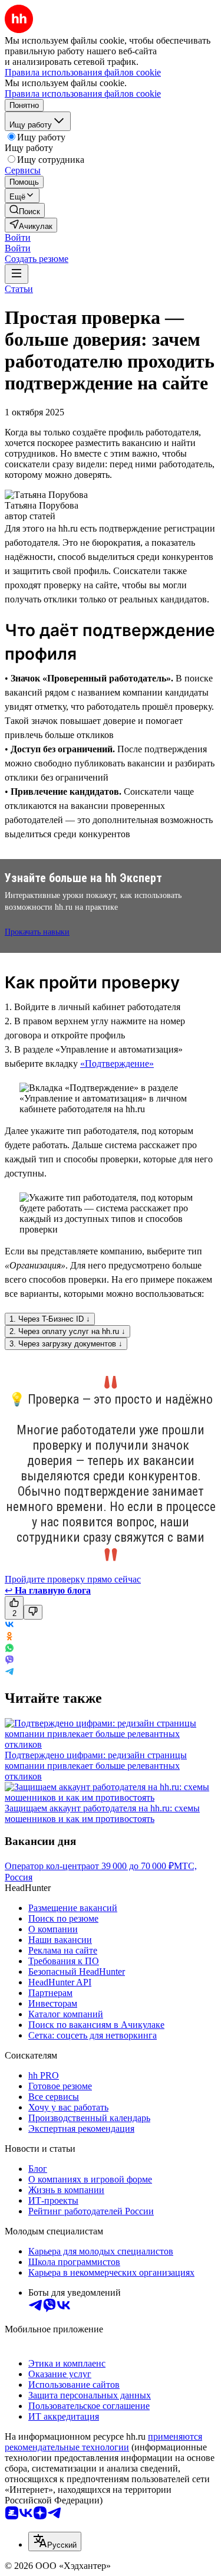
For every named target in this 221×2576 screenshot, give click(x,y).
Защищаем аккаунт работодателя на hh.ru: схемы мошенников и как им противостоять (102, 1813)
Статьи (19, 289)
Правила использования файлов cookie (83, 94)
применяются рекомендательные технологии (103, 2442)
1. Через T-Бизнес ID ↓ (50, 1319)
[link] (25, 210)
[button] (18, 237)
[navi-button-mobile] (17, 274)
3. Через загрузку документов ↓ (66, 1344)
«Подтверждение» (117, 1063)
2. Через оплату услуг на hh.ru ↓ (67, 1331)
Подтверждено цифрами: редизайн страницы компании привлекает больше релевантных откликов (96, 1766)
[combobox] (55, 2541)
